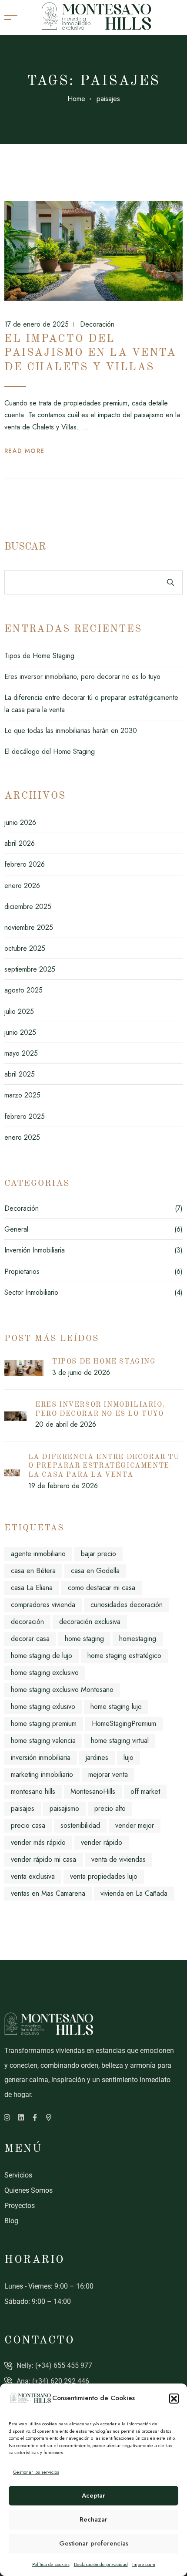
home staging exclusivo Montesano (62, 1690)
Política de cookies (51, 2564)
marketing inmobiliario (42, 1774)
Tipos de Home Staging (39, 656)
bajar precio (99, 1554)
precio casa (28, 1825)
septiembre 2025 (30, 969)
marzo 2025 (22, 1095)
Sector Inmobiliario (31, 1292)
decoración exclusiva (90, 1622)
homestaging (138, 1639)
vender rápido (102, 1842)
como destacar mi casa (102, 1588)
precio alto (110, 1808)
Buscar (25, 547)
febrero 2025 (25, 1116)
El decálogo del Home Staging (50, 751)
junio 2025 (20, 1032)
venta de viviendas (119, 1859)
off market (145, 1791)
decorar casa (30, 1639)
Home (76, 99)
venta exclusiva (33, 1876)
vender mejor (135, 1825)
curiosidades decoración (127, 1605)
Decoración (96, 324)
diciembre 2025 (28, 906)
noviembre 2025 (29, 927)
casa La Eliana (32, 1588)
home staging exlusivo (43, 1707)
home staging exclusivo (45, 1673)
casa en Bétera (33, 1571)
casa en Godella (95, 1571)
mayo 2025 (21, 1053)
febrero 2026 (25, 864)
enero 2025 (22, 1137)
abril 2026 (20, 843)
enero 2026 (22, 886)
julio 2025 (19, 1011)
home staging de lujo (42, 1656)
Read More (25, 451)
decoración (27, 1622)
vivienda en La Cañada (134, 1893)
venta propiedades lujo (104, 1876)
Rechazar (93, 2519)
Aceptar (93, 2495)
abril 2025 (20, 1074)
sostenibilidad (80, 1825)
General (16, 1229)
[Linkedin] (21, 2117)
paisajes (23, 1808)
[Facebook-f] (35, 2117)
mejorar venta (108, 1774)
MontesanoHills (93, 1791)
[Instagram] (7, 2117)
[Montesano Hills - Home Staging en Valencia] (96, 17)
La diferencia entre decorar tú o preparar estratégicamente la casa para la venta (104, 1466)
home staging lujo (116, 1707)
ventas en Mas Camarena (48, 1893)
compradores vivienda (43, 1605)
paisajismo (64, 1808)
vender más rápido (38, 1842)
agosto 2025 (23, 990)
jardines (97, 1757)
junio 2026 (20, 822)
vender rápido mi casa (43, 1859)
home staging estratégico (124, 1656)
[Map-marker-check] (49, 2117)
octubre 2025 (25, 948)
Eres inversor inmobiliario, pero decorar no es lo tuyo (82, 677)
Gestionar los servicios (36, 2472)
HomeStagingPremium (124, 1724)
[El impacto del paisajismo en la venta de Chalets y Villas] (93, 251)
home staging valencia (43, 1740)
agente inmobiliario (38, 1554)
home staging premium (44, 1724)
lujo (129, 1757)
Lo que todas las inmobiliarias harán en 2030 (71, 731)
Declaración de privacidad (101, 2564)
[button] (174, 2398)
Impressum (144, 2564)
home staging (84, 1639)
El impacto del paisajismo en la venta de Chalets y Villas (90, 353)
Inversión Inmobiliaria (35, 1250)
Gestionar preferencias (94, 2543)
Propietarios (22, 1271)
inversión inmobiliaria (41, 1757)
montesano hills (33, 1791)
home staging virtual (120, 1740)
